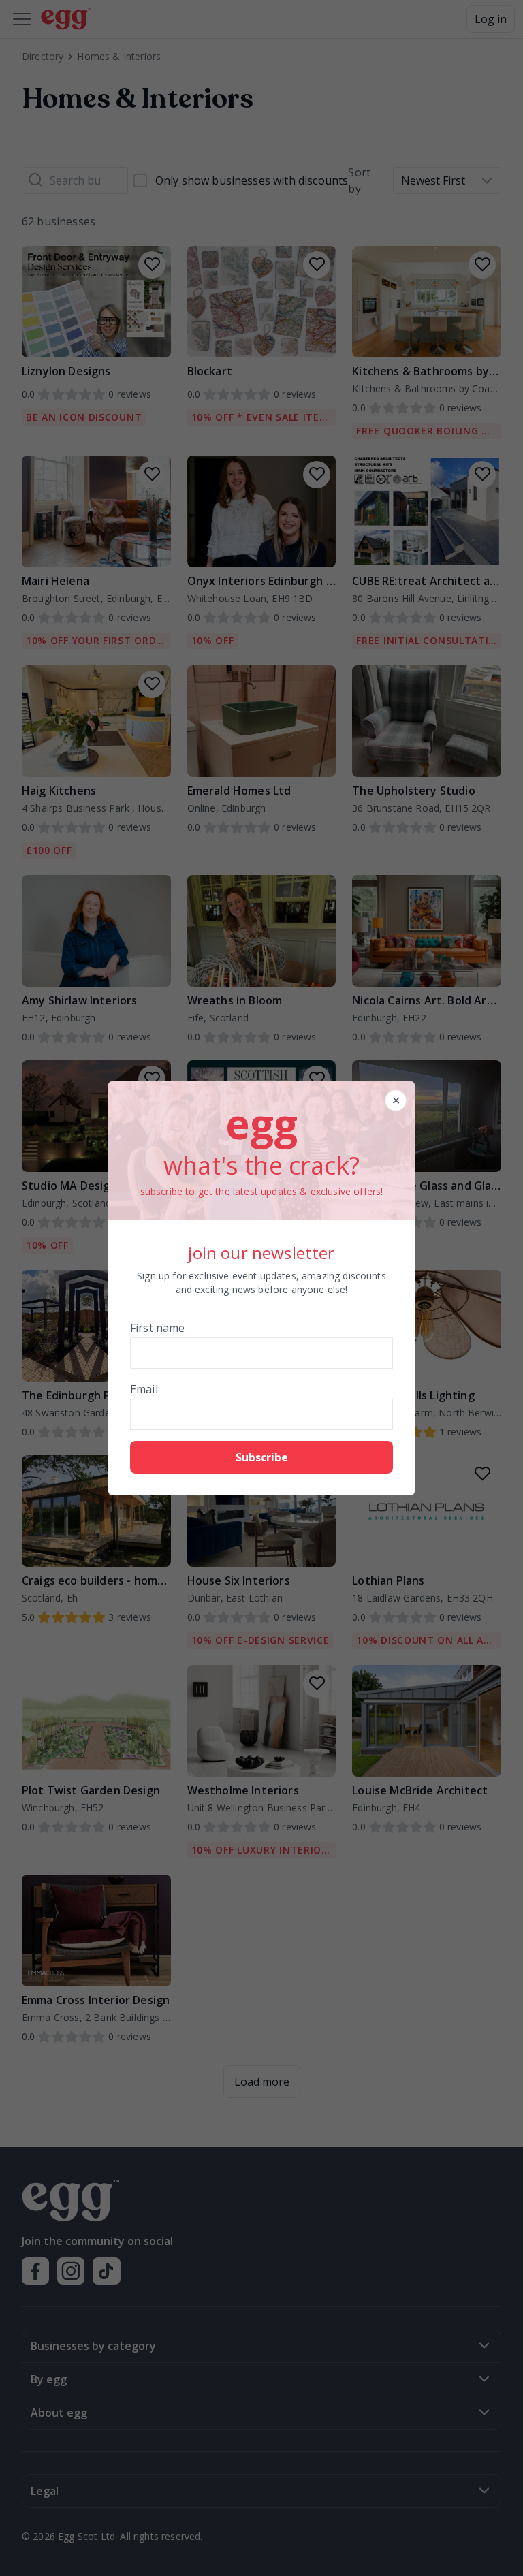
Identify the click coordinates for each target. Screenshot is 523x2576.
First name (158, 1328)
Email (144, 1389)
